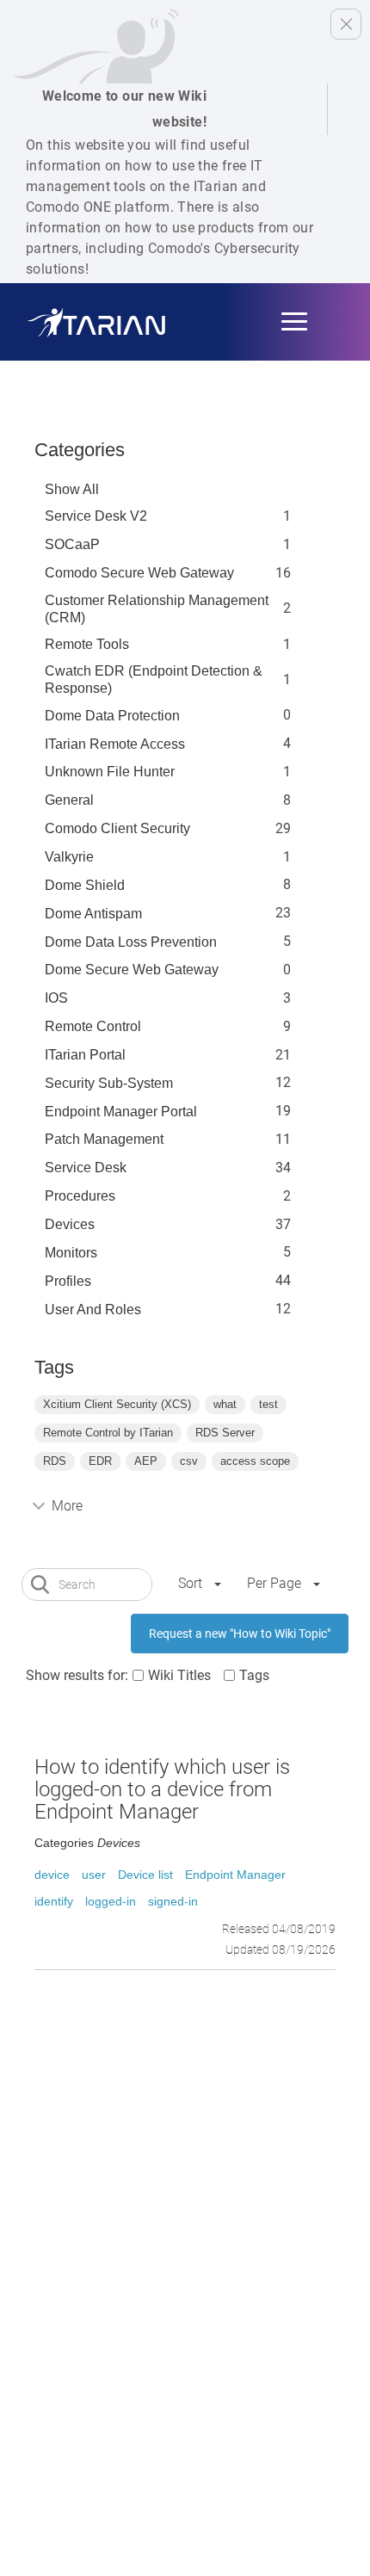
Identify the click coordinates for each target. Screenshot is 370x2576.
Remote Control (93, 1026)
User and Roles (93, 1310)
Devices (70, 1224)
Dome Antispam (93, 914)
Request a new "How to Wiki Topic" (240, 1634)
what (225, 1404)
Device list (145, 1875)
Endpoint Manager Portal (121, 1112)
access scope (255, 1461)
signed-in (173, 1901)
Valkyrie (69, 857)
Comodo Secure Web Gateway (139, 573)
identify (54, 1901)
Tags (254, 1675)
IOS (56, 998)
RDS (55, 1461)
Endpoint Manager (235, 1875)
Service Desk (86, 1168)
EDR (100, 1461)
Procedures (80, 1196)
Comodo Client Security (117, 828)
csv (189, 1461)
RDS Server (225, 1433)
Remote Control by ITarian (108, 1433)
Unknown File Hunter (110, 772)
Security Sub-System (109, 1083)
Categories (80, 450)
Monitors (71, 1253)
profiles (68, 1281)
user (94, 1875)
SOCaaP (72, 544)
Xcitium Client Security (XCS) (117, 1404)
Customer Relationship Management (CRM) (157, 609)
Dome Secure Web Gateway (132, 970)
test (268, 1404)
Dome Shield (85, 885)
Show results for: (77, 1675)
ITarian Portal (85, 1055)
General (69, 800)
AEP (146, 1461)
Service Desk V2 (96, 516)
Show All (72, 489)
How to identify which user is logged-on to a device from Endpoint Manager (162, 1790)
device (52, 1875)
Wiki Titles (179, 1675)
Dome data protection (112, 716)
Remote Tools (87, 644)
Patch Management (104, 1139)
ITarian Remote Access (115, 744)
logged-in (111, 1901)
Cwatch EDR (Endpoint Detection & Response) (154, 680)
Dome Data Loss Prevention (131, 942)
